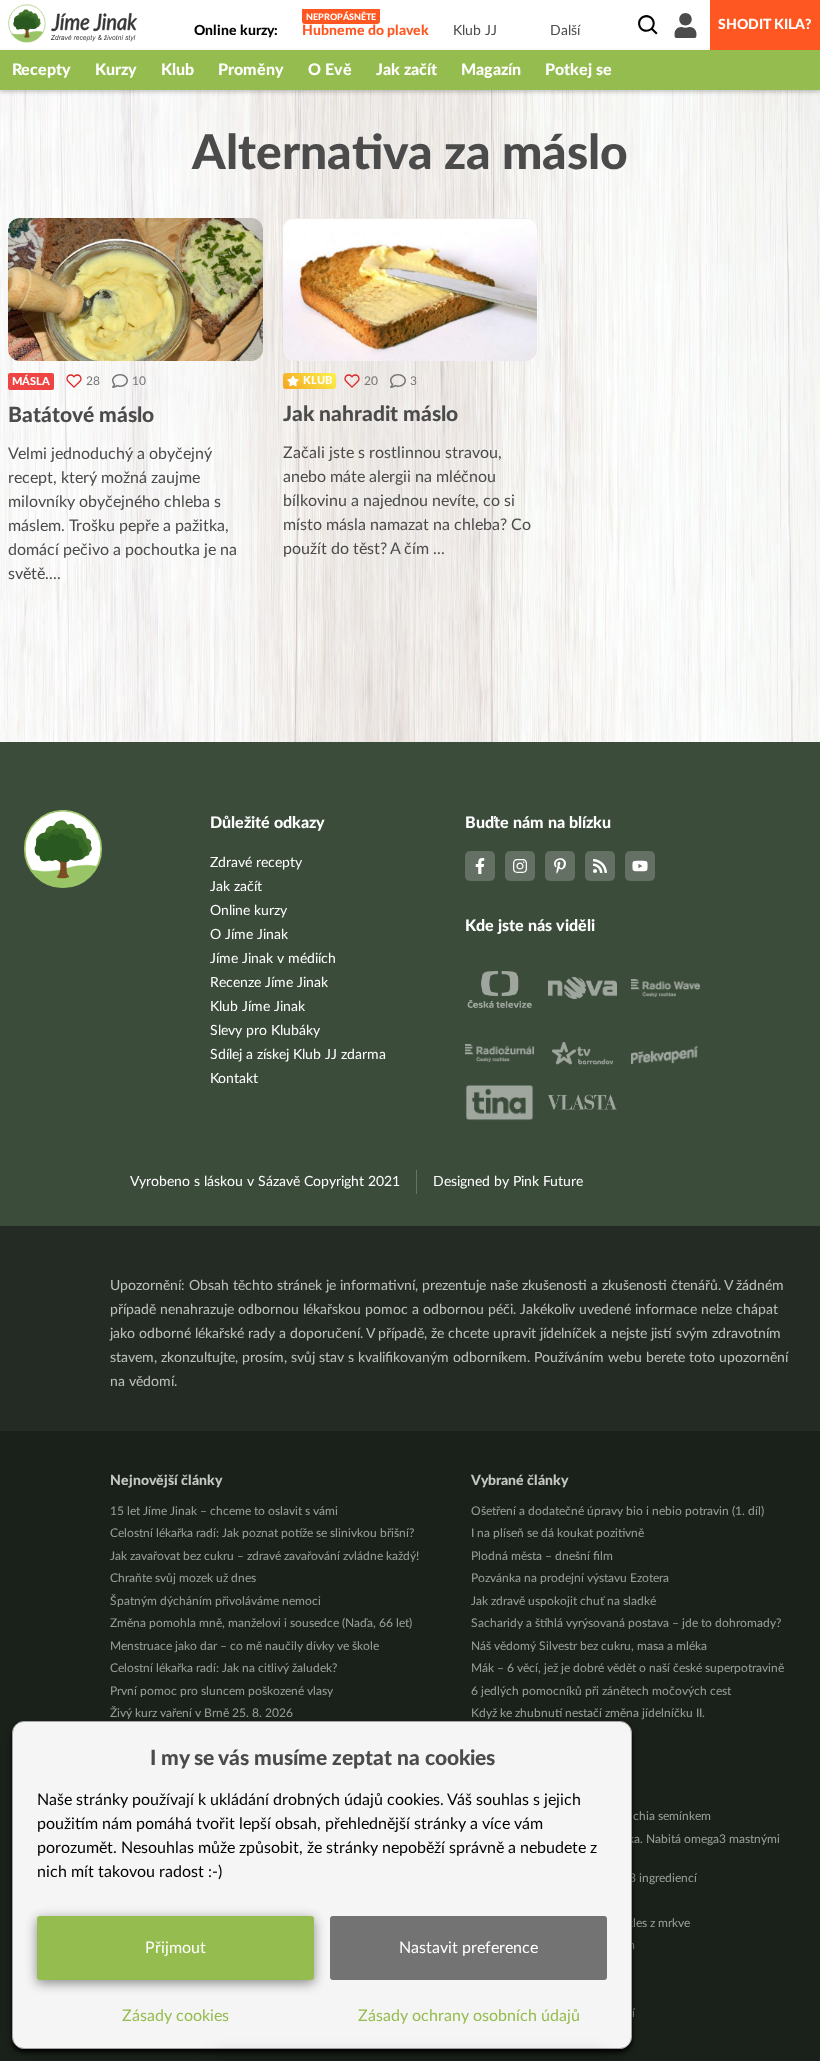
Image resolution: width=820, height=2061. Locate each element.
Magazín (491, 70)
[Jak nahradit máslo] (410, 289)
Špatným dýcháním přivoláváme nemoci (215, 1601)
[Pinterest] (560, 866)
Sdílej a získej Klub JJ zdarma (298, 1055)
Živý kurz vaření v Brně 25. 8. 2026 (201, 1713)
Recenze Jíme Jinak (269, 983)
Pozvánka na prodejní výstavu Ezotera (570, 1578)
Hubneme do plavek (365, 31)
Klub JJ (475, 31)
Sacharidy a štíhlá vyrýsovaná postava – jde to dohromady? (626, 1623)
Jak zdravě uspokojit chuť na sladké (563, 1601)
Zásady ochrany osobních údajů (469, 2016)
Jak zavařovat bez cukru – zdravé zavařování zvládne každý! (264, 1556)
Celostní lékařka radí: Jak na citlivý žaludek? (223, 1668)
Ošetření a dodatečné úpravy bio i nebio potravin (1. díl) (617, 1511)
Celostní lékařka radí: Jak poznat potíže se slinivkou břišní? (262, 1533)
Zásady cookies (175, 2016)
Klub (177, 70)
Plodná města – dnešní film (542, 1556)
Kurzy (116, 70)
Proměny (251, 70)
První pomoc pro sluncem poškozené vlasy (221, 1691)
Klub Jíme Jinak (257, 1007)
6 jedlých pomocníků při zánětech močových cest (601, 1691)
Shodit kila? (765, 25)
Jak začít (406, 70)
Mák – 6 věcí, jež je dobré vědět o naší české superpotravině (627, 1668)
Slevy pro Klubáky (265, 1031)
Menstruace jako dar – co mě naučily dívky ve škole (244, 1646)
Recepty (41, 70)
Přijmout (175, 1948)
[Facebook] (480, 866)
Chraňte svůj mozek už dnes (183, 1578)
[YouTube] (640, 866)
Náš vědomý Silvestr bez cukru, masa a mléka (589, 1646)
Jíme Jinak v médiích (273, 959)
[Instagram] (520, 866)
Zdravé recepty (256, 863)
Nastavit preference (468, 1948)
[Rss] (600, 866)
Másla (31, 381)
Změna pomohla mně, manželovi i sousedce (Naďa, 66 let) (261, 1623)
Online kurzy (248, 911)
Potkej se (578, 70)
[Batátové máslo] (135, 289)
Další (565, 31)
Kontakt (234, 1079)
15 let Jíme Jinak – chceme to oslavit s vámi (224, 1511)
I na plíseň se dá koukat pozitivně (557, 1533)
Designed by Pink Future (508, 1182)
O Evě (330, 70)
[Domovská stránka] (73, 26)
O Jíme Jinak (249, 935)
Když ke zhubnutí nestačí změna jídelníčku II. (588, 1713)
